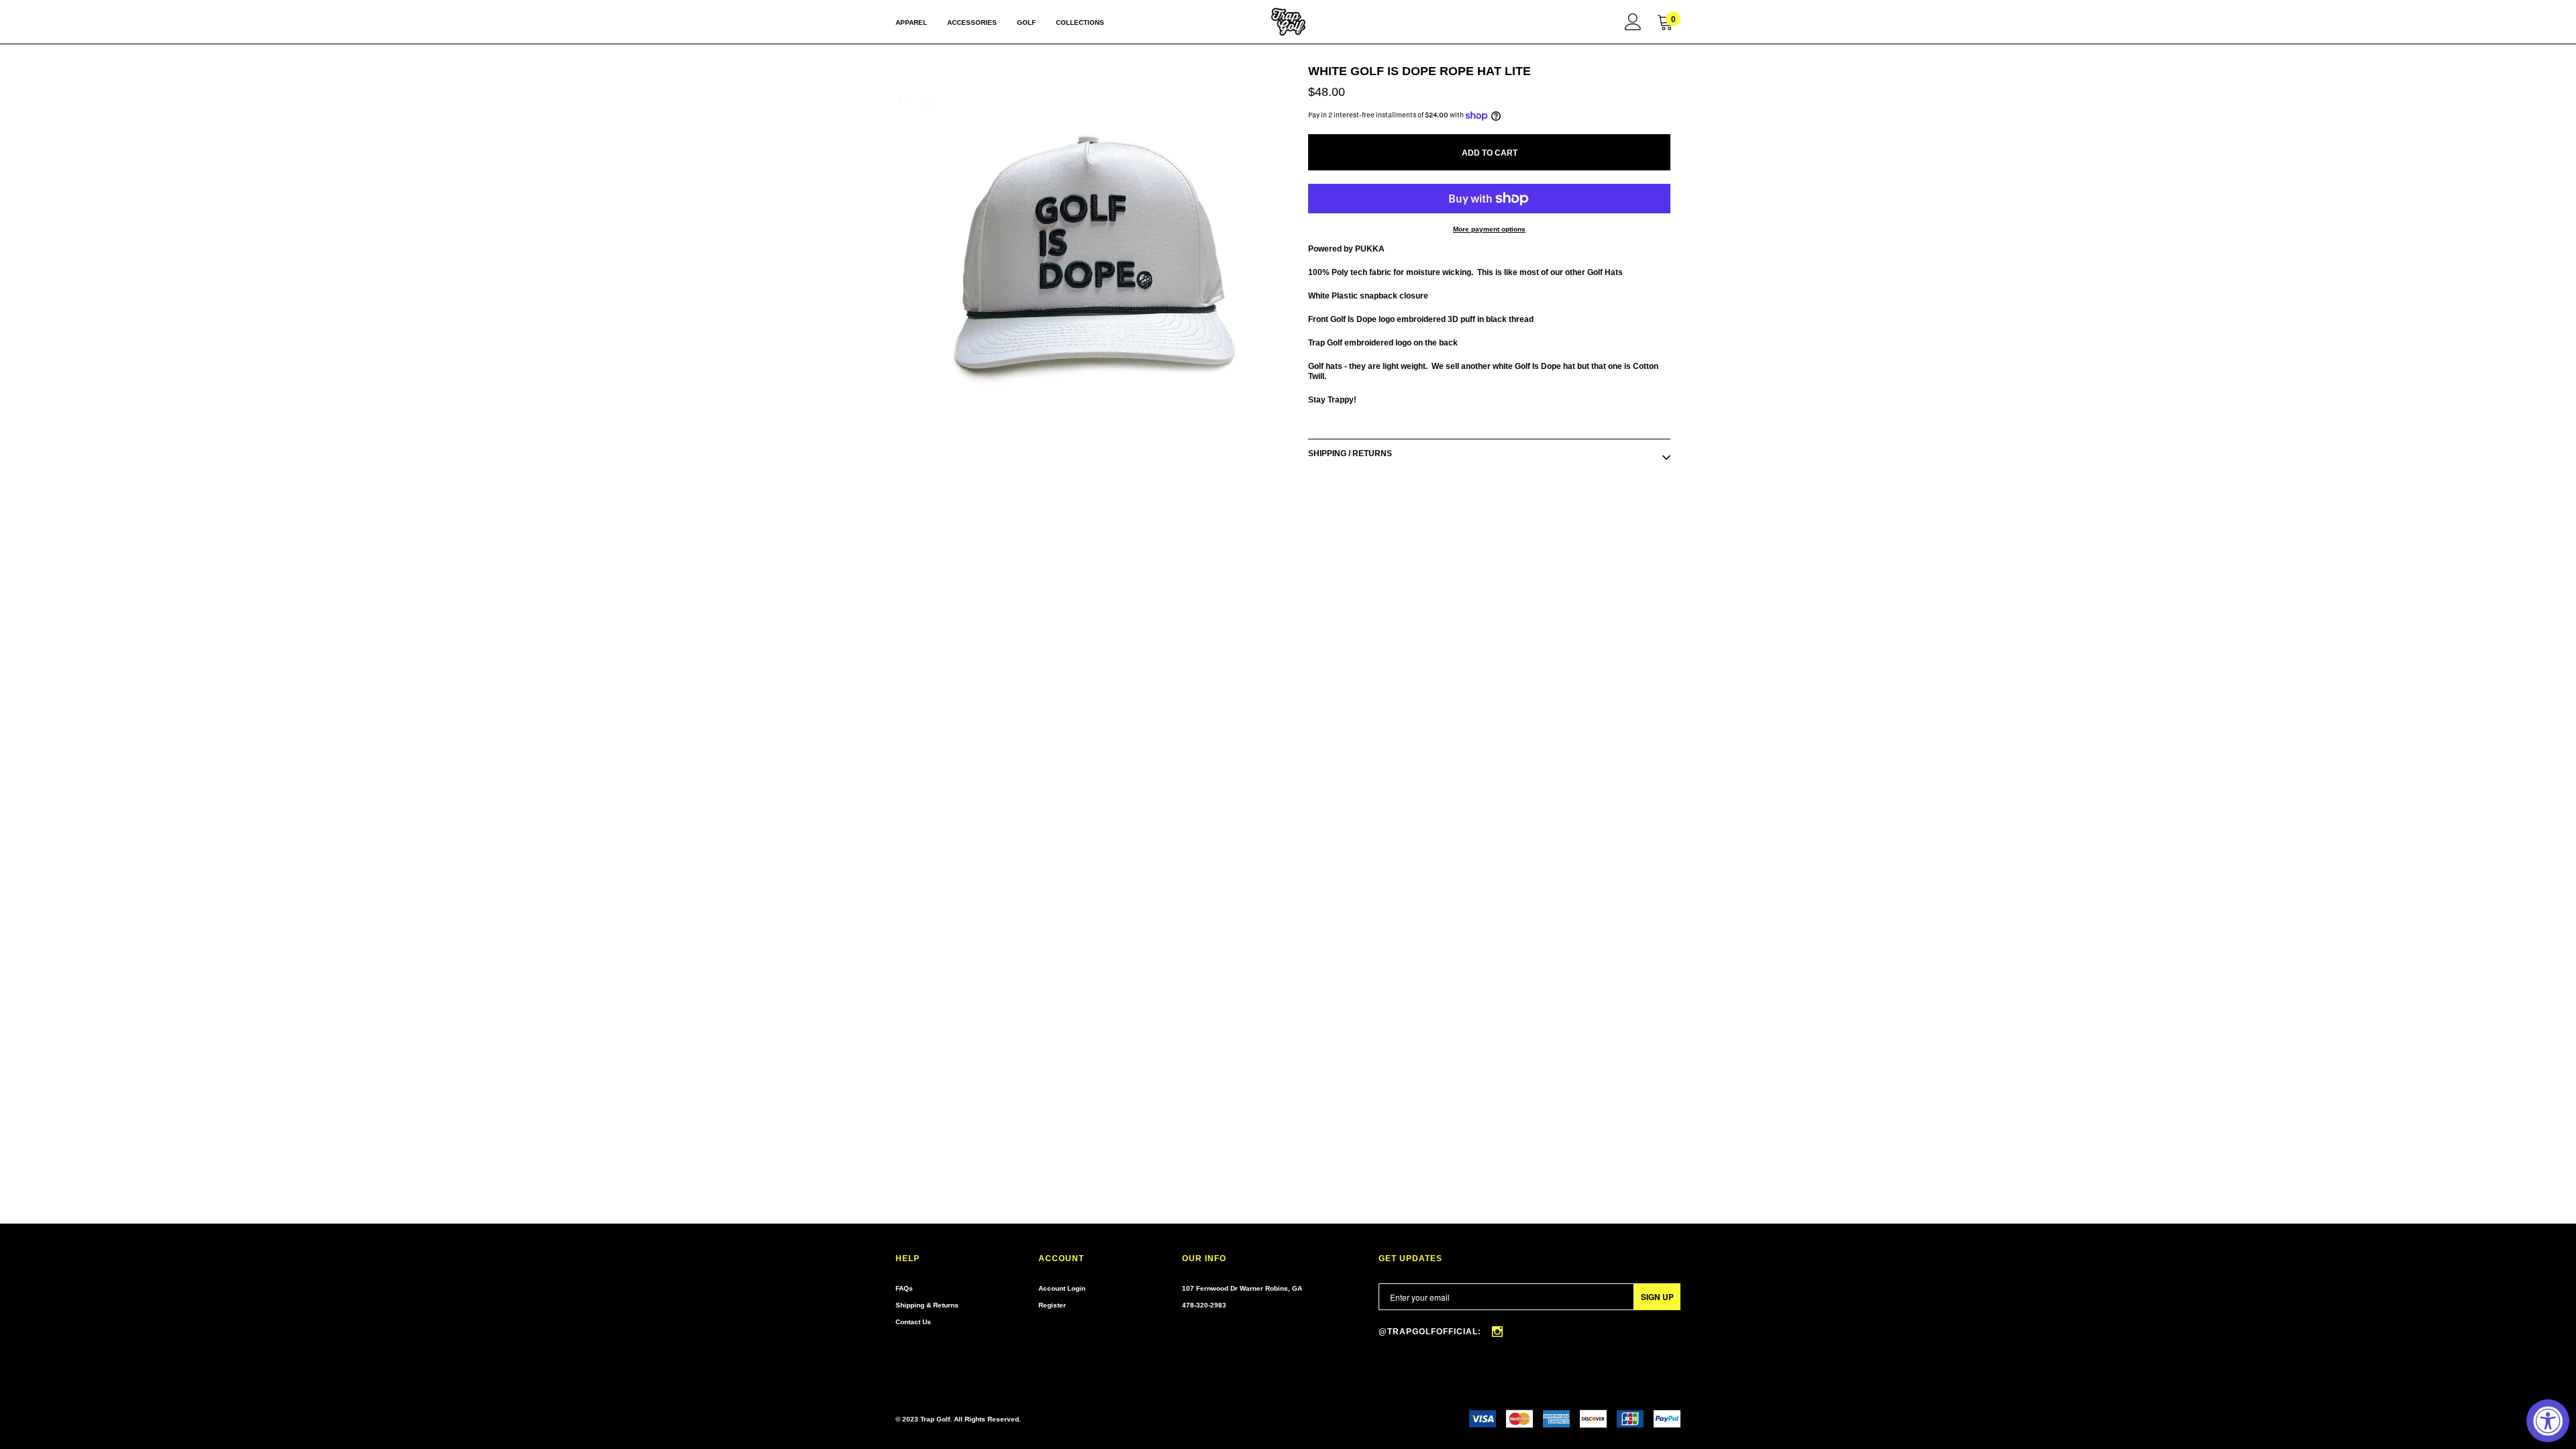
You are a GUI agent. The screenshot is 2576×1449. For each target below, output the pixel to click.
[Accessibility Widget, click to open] (2548, 1421)
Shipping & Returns (927, 1305)
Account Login (1062, 1288)
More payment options (1489, 229)
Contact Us (913, 1322)
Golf (1026, 22)
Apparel (911, 22)
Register (1052, 1305)
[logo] (1288, 22)
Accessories (972, 22)
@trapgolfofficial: (1431, 1332)
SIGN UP (1657, 1297)
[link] (1633, 21)
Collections (1080, 22)
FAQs (904, 1288)
